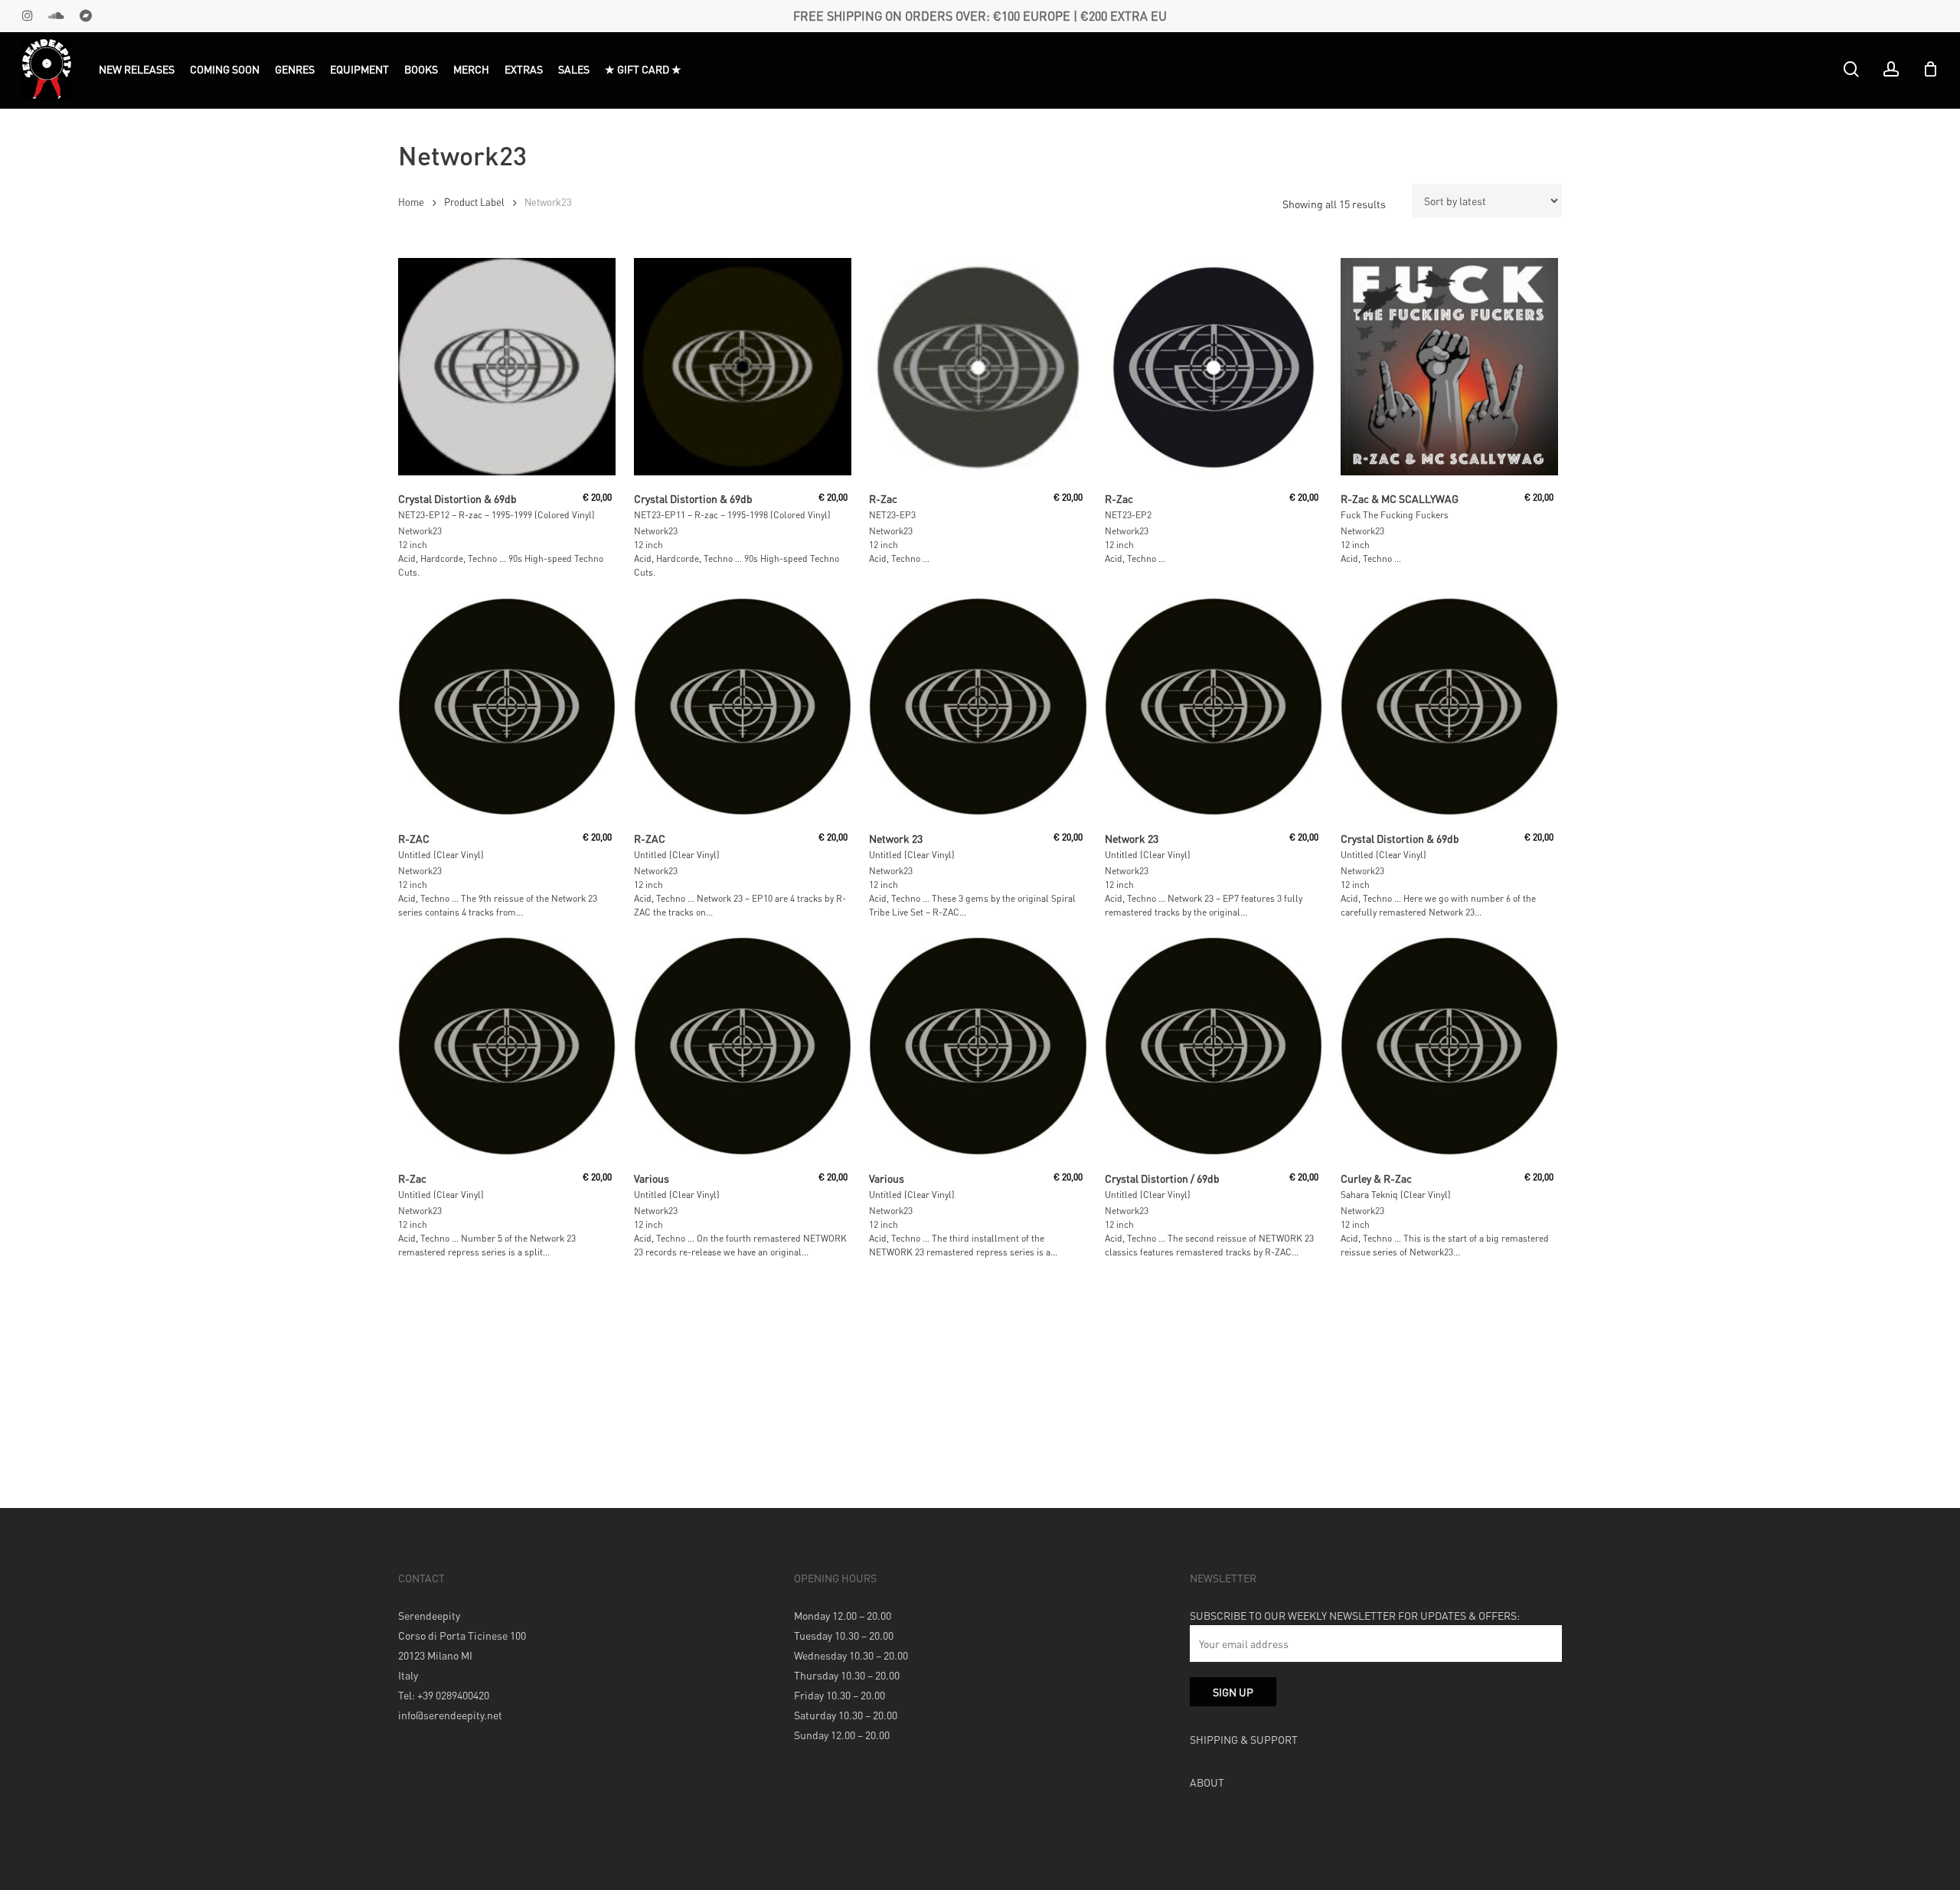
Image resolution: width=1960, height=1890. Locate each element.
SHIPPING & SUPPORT (1244, 1739)
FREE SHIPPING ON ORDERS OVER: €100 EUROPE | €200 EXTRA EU (980, 16)
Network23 (420, 531)
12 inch (413, 545)
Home (411, 202)
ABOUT (1207, 1782)
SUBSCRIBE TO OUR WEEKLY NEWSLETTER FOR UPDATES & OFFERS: (1355, 1615)
